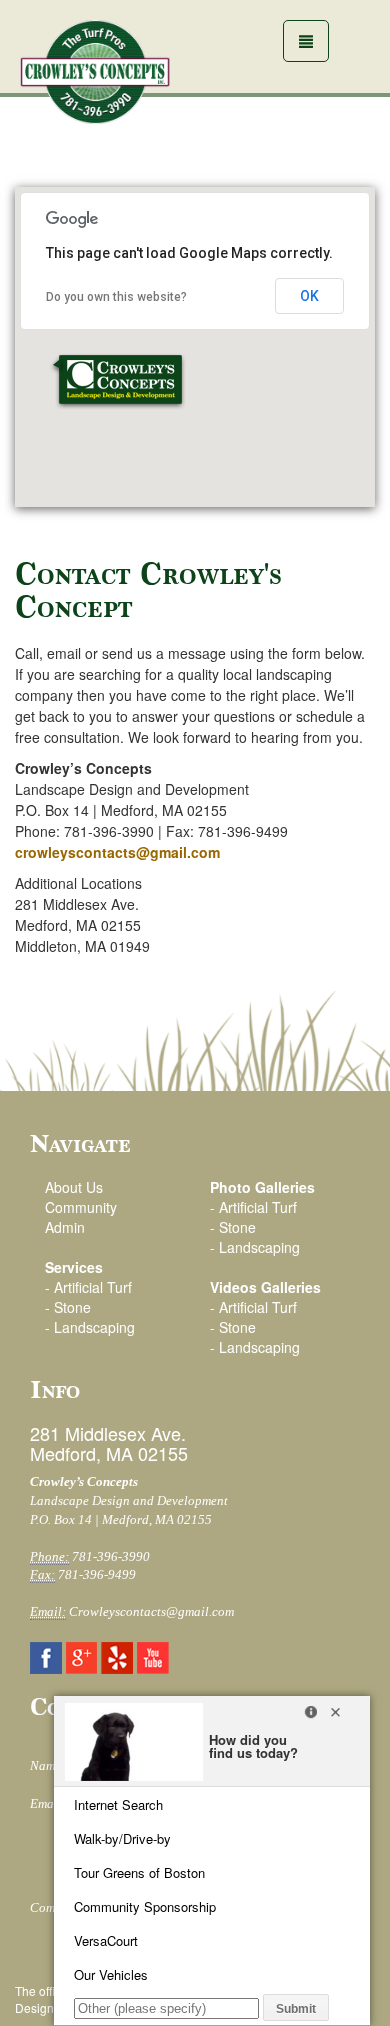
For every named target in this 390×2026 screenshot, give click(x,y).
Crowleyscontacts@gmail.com (151, 1611)
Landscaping (94, 1327)
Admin (65, 1227)
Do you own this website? (116, 297)
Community (81, 1207)
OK (309, 296)
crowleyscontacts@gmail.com (117, 852)
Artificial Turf (93, 1287)
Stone (72, 1307)
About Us (74, 1187)
